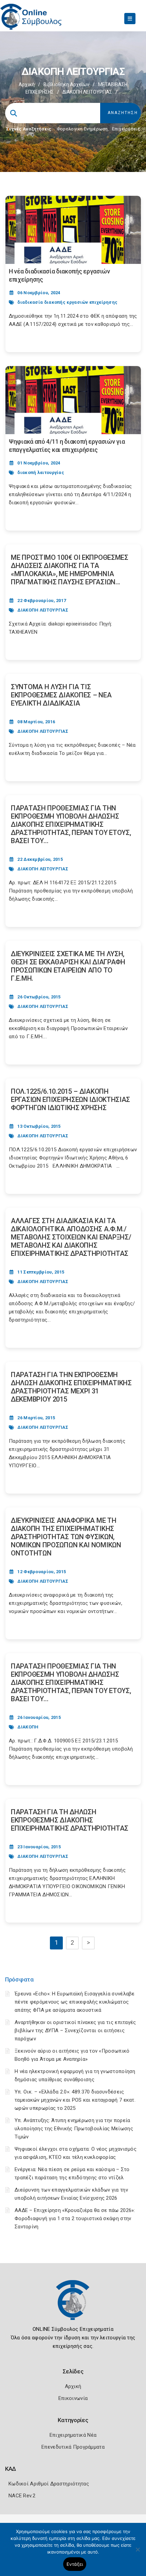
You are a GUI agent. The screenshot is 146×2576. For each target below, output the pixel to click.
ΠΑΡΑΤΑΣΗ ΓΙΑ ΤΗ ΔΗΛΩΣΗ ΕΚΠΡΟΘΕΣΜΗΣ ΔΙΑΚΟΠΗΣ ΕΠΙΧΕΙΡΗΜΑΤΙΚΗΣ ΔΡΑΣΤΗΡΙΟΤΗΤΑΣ (70, 1820)
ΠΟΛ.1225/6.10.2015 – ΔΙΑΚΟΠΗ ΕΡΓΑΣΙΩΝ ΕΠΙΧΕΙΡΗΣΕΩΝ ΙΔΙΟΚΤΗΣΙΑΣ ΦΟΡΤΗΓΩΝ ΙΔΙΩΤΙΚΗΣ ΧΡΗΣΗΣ (70, 1100)
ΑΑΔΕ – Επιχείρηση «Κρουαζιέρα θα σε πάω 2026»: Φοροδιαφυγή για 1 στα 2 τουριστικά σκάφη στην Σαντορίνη (75, 2218)
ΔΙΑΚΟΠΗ (28, 1727)
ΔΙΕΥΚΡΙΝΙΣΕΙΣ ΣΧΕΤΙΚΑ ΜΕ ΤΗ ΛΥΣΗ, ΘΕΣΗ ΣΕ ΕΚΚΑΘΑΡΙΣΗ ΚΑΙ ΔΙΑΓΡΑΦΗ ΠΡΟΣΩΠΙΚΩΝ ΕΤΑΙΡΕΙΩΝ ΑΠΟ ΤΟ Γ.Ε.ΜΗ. (68, 966)
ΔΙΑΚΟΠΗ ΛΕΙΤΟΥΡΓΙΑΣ (43, 610)
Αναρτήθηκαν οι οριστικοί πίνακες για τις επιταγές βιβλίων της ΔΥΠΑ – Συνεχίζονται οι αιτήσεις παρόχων (75, 2030)
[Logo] (73, 2305)
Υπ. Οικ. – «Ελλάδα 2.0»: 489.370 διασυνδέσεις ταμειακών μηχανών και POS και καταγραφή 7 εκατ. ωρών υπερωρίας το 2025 (75, 2100)
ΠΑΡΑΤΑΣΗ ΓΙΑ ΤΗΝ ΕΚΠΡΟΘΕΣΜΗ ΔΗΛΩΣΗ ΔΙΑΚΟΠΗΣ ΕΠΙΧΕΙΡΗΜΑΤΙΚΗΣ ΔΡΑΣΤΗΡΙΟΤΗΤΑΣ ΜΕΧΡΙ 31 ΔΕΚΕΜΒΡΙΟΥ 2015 (71, 1387)
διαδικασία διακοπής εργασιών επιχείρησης (67, 302)
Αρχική (27, 84)
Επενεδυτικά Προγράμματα (73, 2447)
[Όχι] (138, 2553)
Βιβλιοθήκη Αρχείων (66, 84)
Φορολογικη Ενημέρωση (82, 129)
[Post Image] (73, 230)
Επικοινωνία (73, 2398)
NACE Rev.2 (22, 2496)
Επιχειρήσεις (126, 129)
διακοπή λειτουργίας (41, 472)
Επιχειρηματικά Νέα (73, 2435)
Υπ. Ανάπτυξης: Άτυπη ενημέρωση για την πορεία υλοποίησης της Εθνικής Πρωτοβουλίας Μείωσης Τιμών (74, 2129)
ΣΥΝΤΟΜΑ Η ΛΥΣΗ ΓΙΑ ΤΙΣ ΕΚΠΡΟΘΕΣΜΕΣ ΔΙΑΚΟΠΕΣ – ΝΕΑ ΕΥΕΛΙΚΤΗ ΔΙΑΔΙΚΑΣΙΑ (61, 695)
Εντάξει (75, 2564)
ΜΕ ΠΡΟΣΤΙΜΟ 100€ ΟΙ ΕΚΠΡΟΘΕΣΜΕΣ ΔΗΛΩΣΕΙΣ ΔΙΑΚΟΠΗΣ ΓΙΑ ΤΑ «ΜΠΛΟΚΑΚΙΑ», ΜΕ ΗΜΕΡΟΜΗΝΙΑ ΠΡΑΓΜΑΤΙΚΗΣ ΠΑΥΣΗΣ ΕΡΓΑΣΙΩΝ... (70, 570)
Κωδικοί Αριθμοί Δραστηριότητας (49, 2484)
